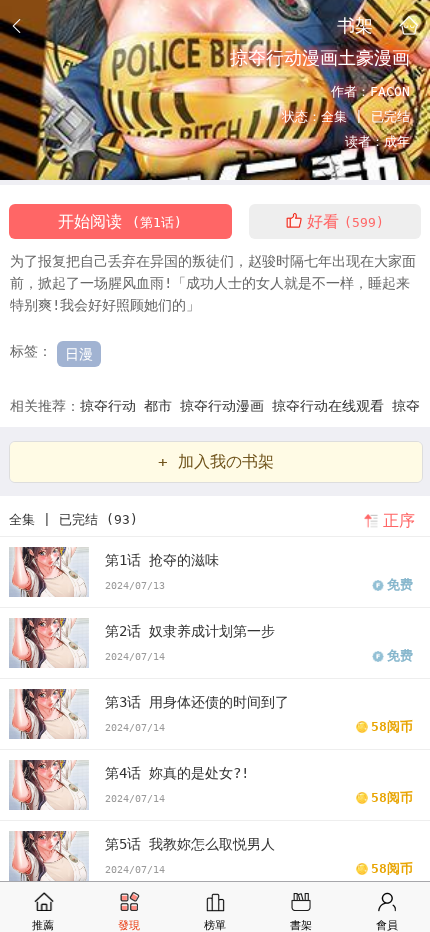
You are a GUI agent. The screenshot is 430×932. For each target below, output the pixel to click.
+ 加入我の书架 (216, 461)
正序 (399, 520)
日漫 (79, 354)
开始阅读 (120, 221)
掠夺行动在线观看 (332, 406)
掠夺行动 (112, 406)
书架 (355, 25)
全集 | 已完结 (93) (73, 519)
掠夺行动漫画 (226, 406)
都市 (162, 406)
